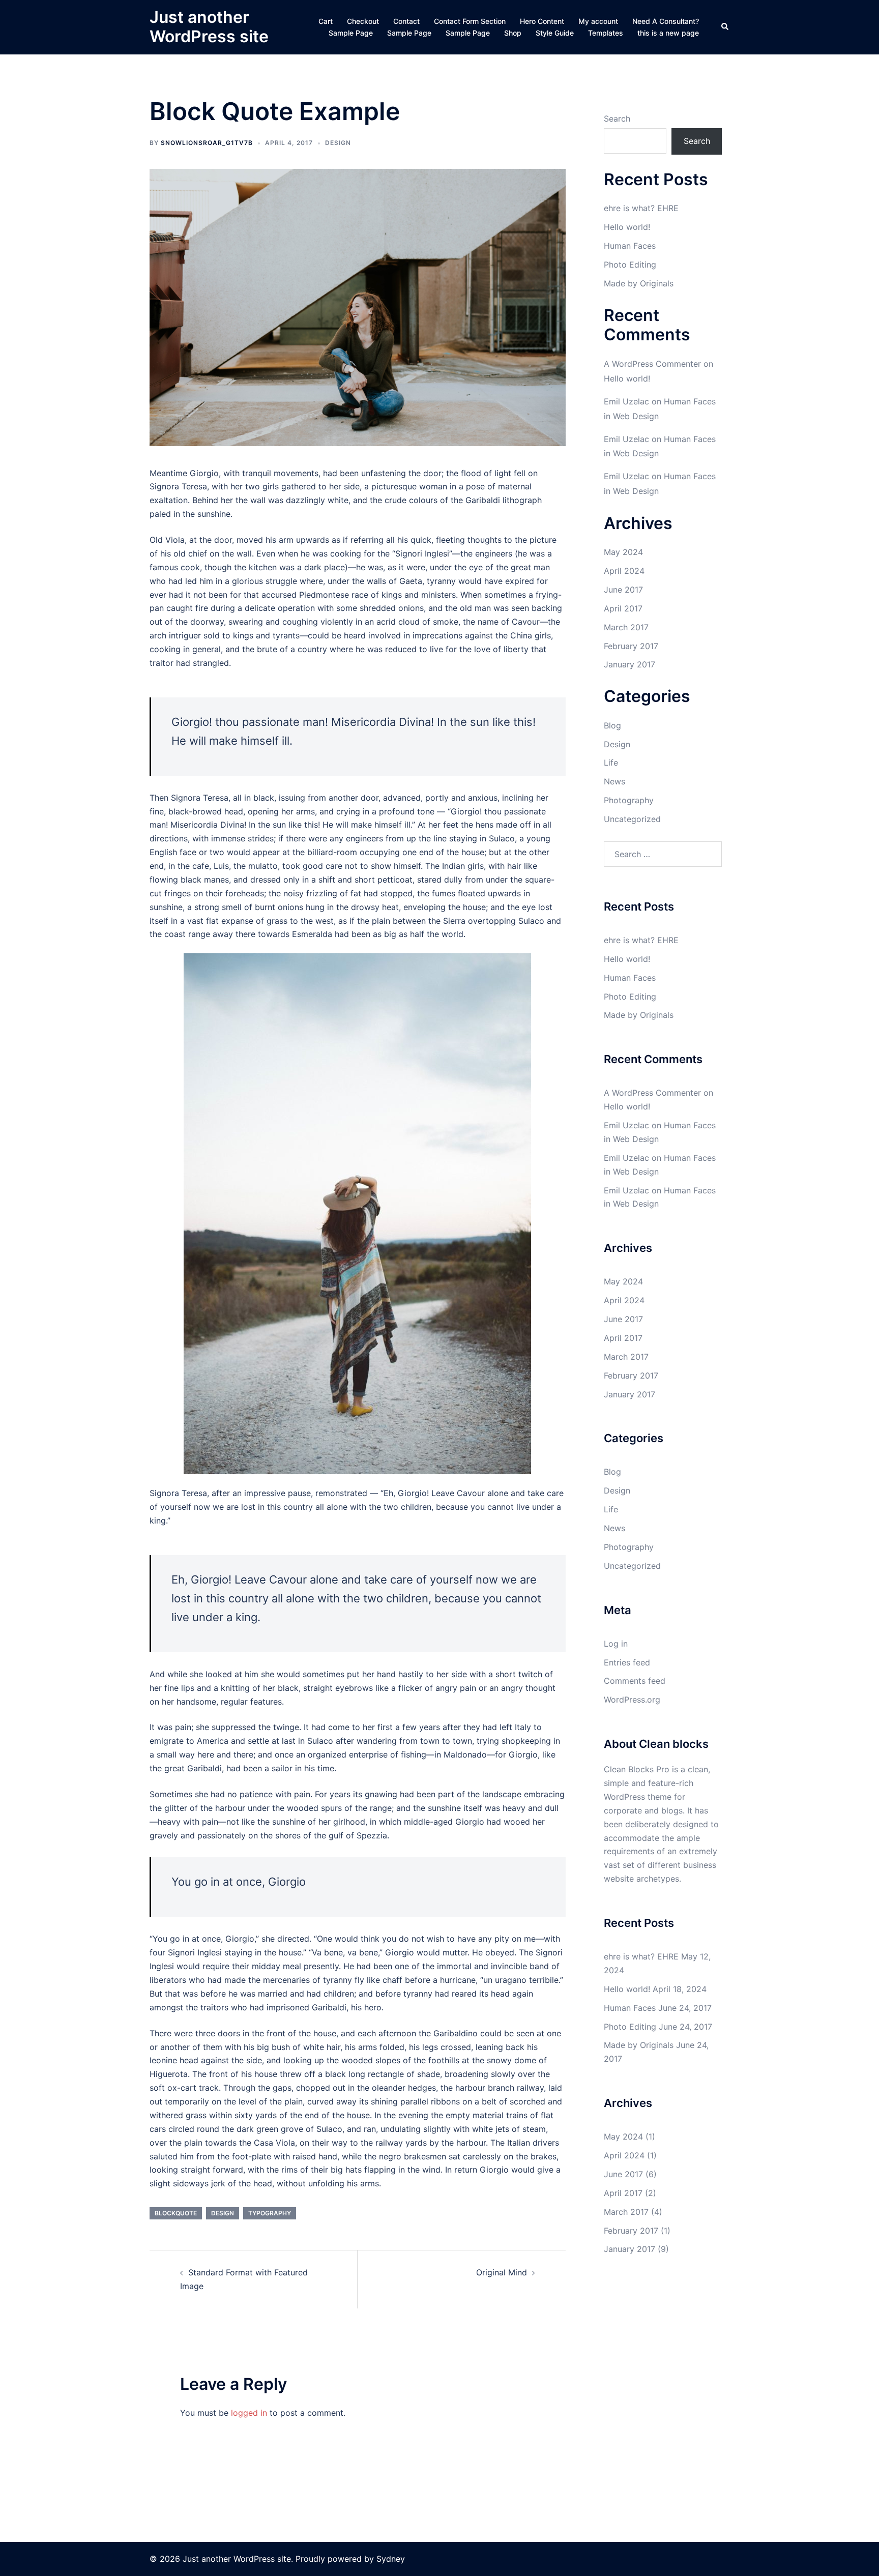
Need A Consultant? (666, 21)
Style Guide (555, 33)
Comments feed (635, 1681)
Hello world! (627, 227)
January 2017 (629, 664)
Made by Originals (639, 283)
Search (617, 119)
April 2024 (624, 571)
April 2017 (623, 608)
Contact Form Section (470, 21)
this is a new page (668, 33)
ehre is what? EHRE (641, 208)
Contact (406, 21)
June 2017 (623, 590)
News (614, 781)
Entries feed (627, 1662)
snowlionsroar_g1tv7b (207, 143)
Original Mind (502, 2272)
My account (598, 21)
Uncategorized (632, 819)
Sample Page (351, 33)
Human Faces (630, 246)
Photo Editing (630, 265)
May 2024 (623, 552)
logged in (249, 2413)
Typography (270, 2213)
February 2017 (631, 646)
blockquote (176, 2213)
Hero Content (542, 21)
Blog (612, 725)
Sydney (391, 2559)
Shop (513, 33)
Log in (616, 1644)
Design (338, 143)
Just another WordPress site (209, 27)
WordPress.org (632, 1700)
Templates (606, 33)
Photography (629, 800)
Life (611, 763)
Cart (326, 21)
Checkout (363, 21)
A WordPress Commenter (652, 364)
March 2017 (626, 627)
